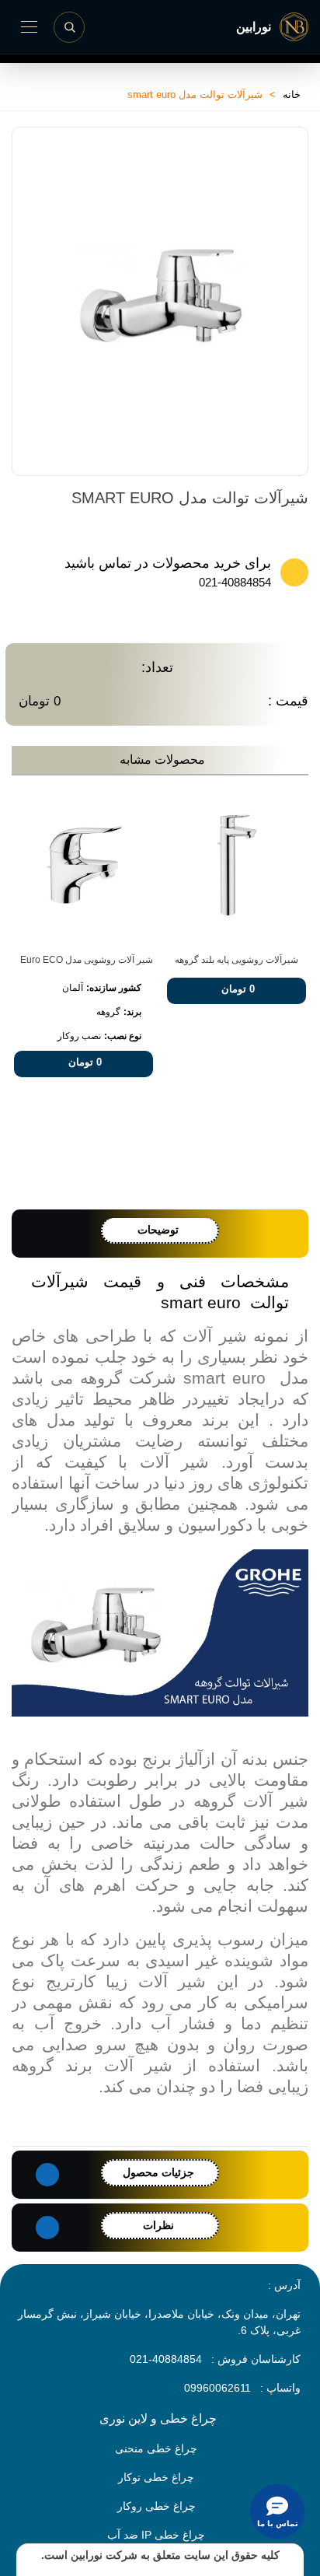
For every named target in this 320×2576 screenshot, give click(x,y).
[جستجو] (69, 27)
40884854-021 (166, 2359)
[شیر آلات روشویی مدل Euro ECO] (83, 865)
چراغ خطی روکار (157, 2506)
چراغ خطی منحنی (156, 2448)
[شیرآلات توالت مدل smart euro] (281, 436)
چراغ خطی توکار (156, 2477)
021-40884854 (235, 582)
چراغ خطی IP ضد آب (156, 2535)
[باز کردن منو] (29, 27)
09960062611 (217, 2388)
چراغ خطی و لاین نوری (158, 2418)
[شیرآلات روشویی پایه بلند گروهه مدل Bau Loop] (237, 865)
